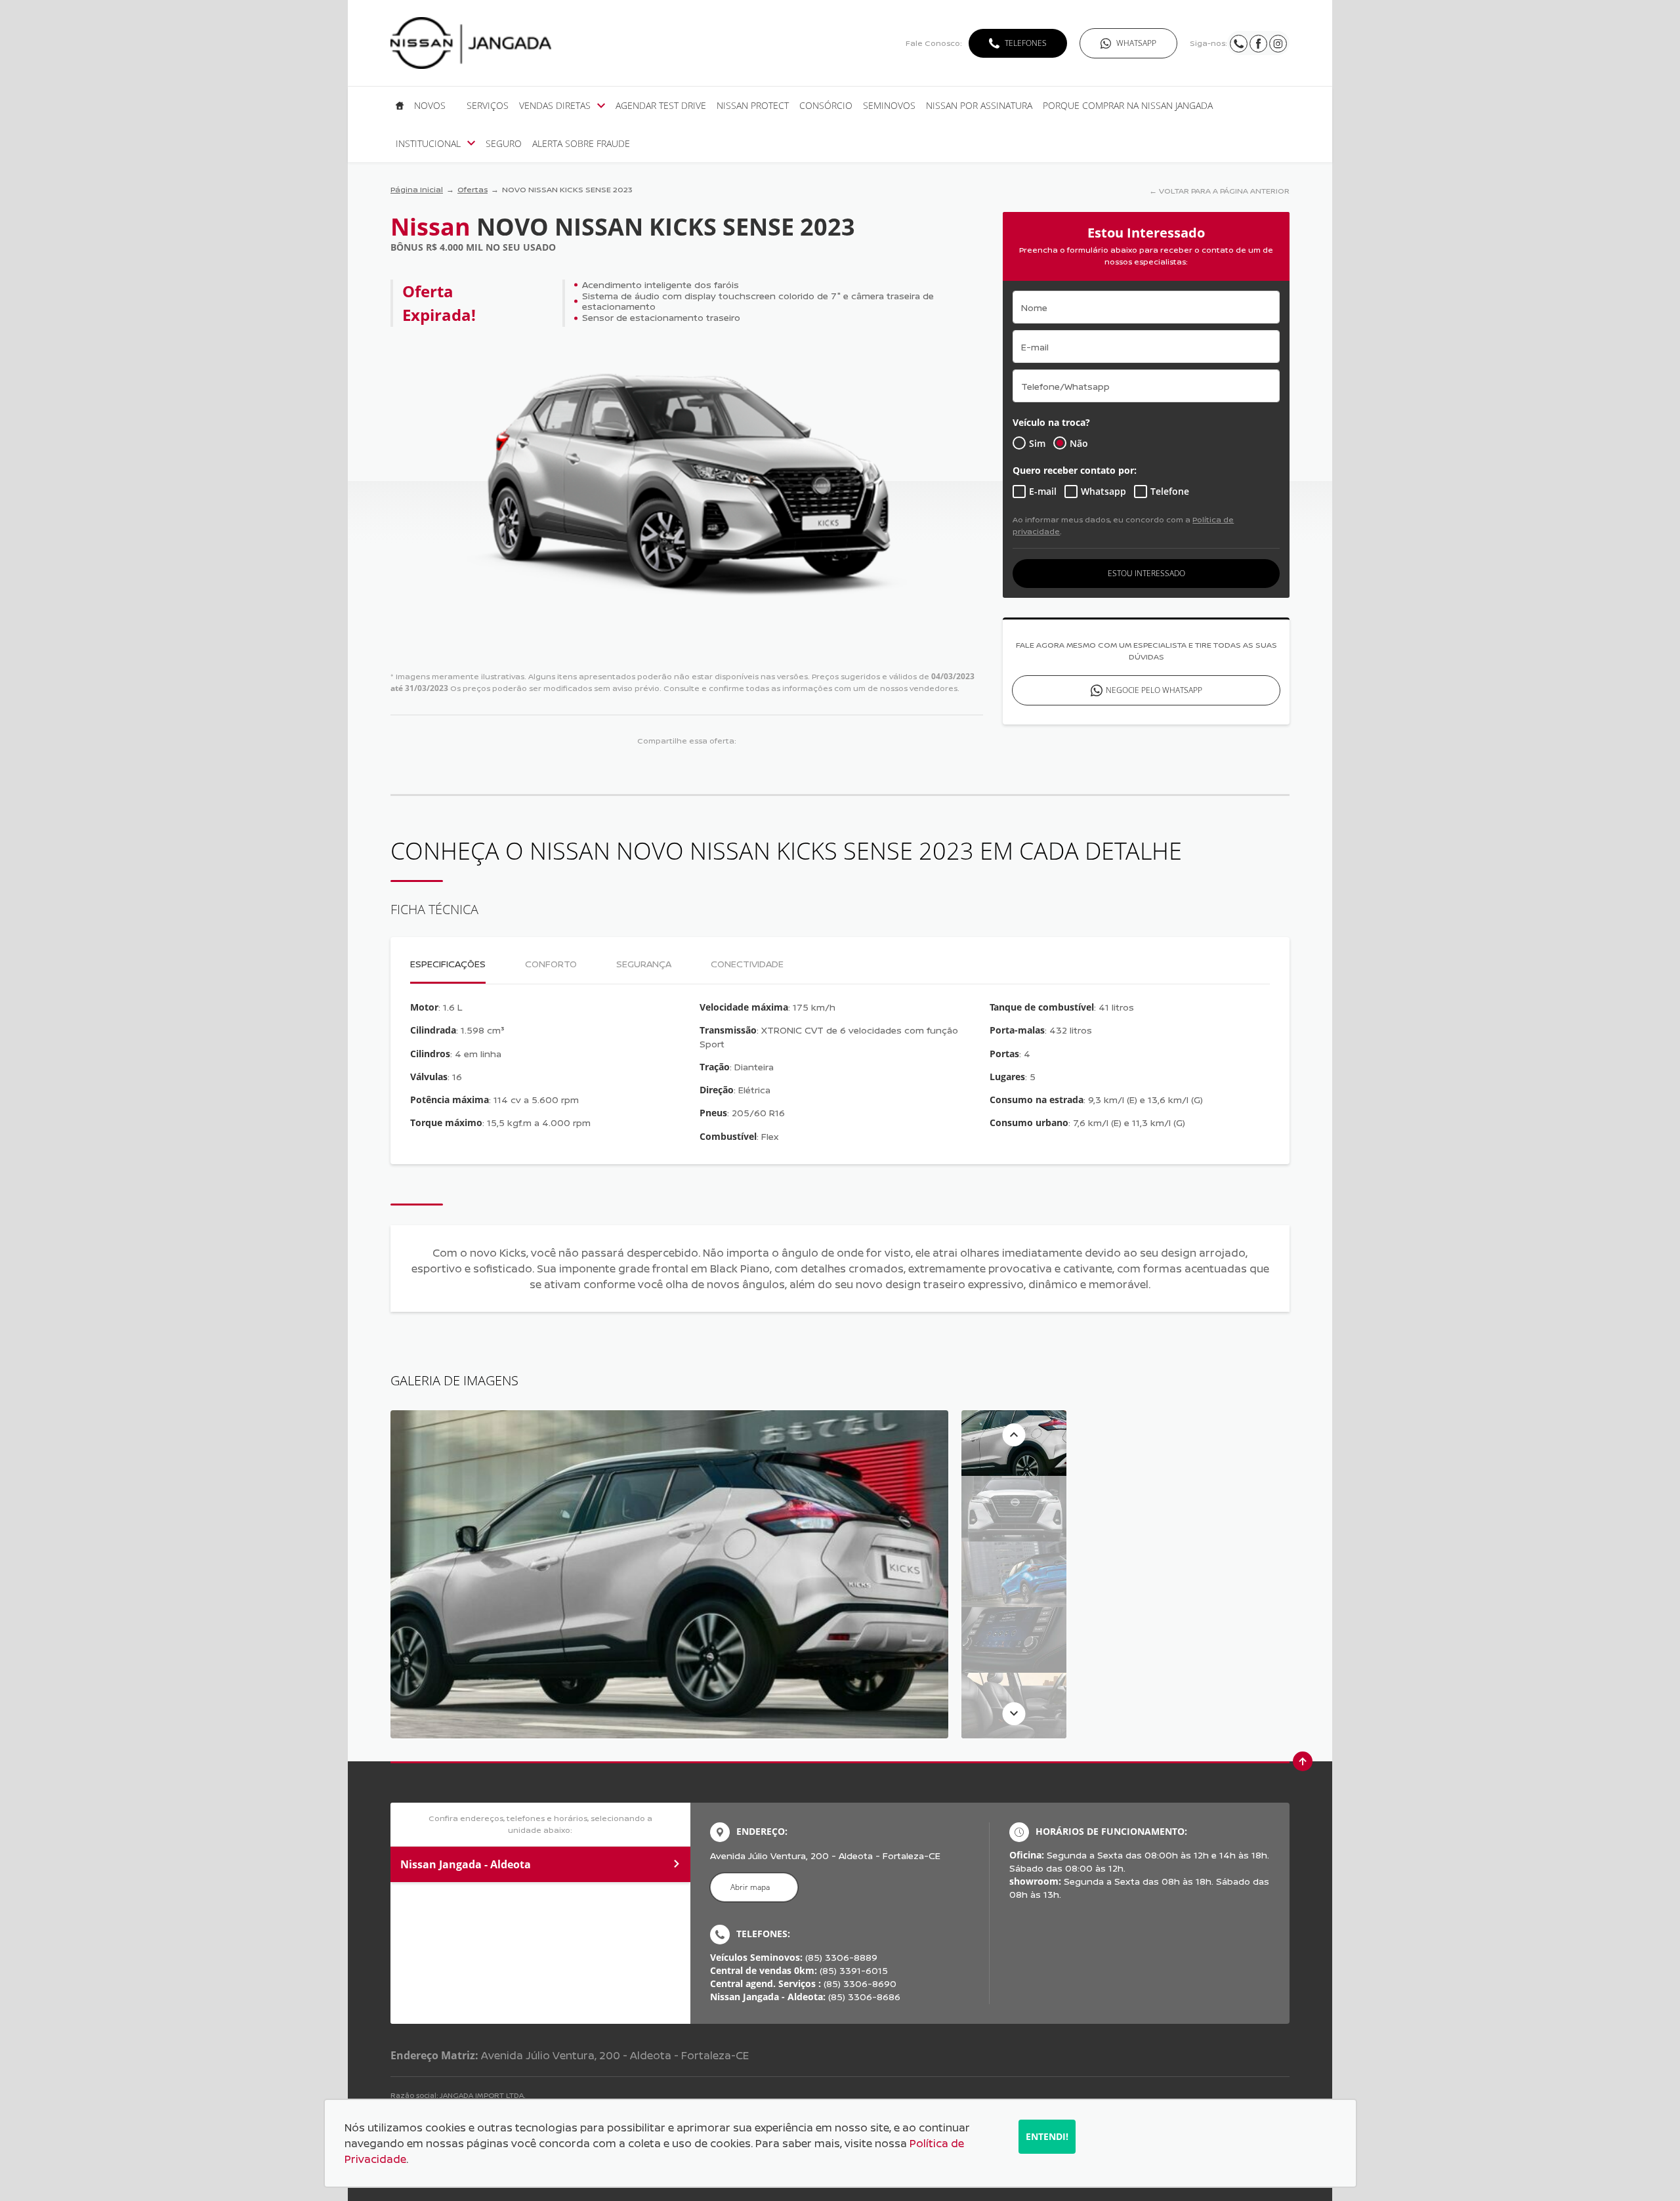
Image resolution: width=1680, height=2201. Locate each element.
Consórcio (826, 106)
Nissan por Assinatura (979, 106)
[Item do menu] (400, 106)
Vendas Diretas (555, 106)
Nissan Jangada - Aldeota (466, 1864)
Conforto (551, 964)
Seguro (504, 144)
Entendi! (1047, 2136)
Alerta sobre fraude (581, 144)
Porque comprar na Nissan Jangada (1128, 106)
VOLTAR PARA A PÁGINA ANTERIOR (1224, 191)
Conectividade (747, 964)
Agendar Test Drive (661, 106)
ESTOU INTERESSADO (1146, 573)
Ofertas (472, 189)
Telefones (1026, 43)
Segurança (644, 964)
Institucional (428, 144)
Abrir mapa (750, 1887)
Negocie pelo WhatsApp (1154, 690)
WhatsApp (1136, 43)
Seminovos (889, 106)
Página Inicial (417, 189)
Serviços (488, 106)
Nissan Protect (753, 106)
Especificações (448, 964)
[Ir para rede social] (1239, 43)
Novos (430, 106)
